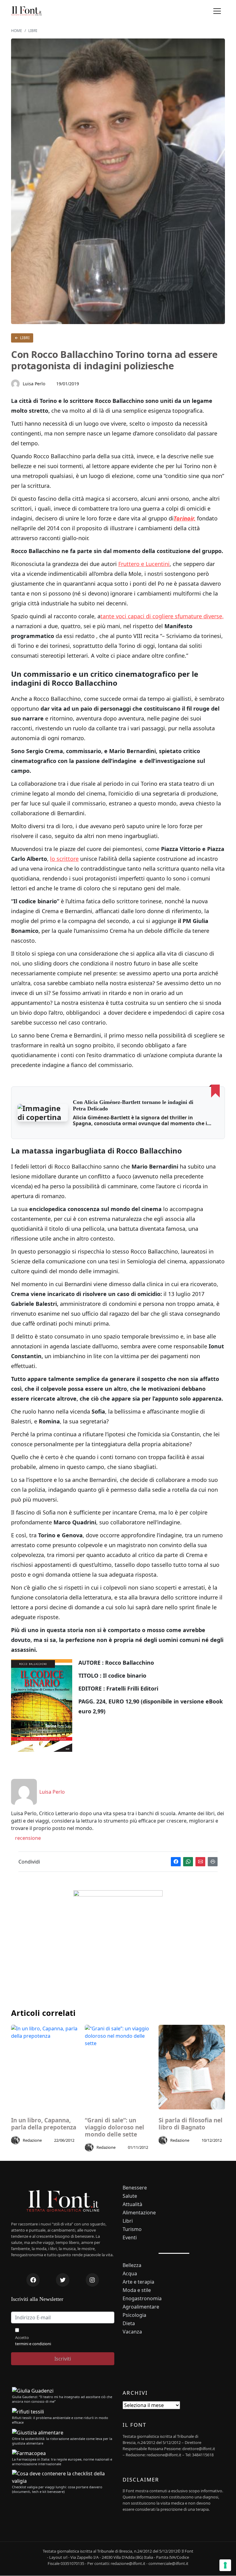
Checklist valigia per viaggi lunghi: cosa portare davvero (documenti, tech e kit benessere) (57, 2489)
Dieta (129, 2323)
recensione (27, 1838)
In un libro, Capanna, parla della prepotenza (44, 2124)
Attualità (132, 2204)
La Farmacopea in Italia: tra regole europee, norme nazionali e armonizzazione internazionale (62, 2462)
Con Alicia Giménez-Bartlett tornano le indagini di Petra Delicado (133, 1105)
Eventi (130, 2238)
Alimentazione (139, 2213)
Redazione (32, 2140)
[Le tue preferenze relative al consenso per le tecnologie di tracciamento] (225, 2565)
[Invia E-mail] (200, 1862)
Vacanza (132, 2332)
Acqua (130, 2274)
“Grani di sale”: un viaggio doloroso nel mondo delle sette (114, 2127)
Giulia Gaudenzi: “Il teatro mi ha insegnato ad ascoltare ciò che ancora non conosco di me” (62, 2399)
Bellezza (132, 2265)
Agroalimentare (141, 2307)
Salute (130, 2196)
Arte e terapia (138, 2282)
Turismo (132, 2229)
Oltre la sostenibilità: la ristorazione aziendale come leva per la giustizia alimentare (62, 2441)
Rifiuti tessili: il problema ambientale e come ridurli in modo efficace (60, 2420)
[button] (217, 11)
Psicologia (134, 2315)
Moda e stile (137, 2290)
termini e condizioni (33, 2344)
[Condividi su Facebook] (176, 1862)
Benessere (135, 2188)
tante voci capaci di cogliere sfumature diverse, (162, 616)
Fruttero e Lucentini (144, 564)
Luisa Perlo (34, 384)
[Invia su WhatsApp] (188, 1862)
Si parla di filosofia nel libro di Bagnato (191, 2124)
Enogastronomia (142, 2299)
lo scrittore (64, 859)
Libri (24, 338)
